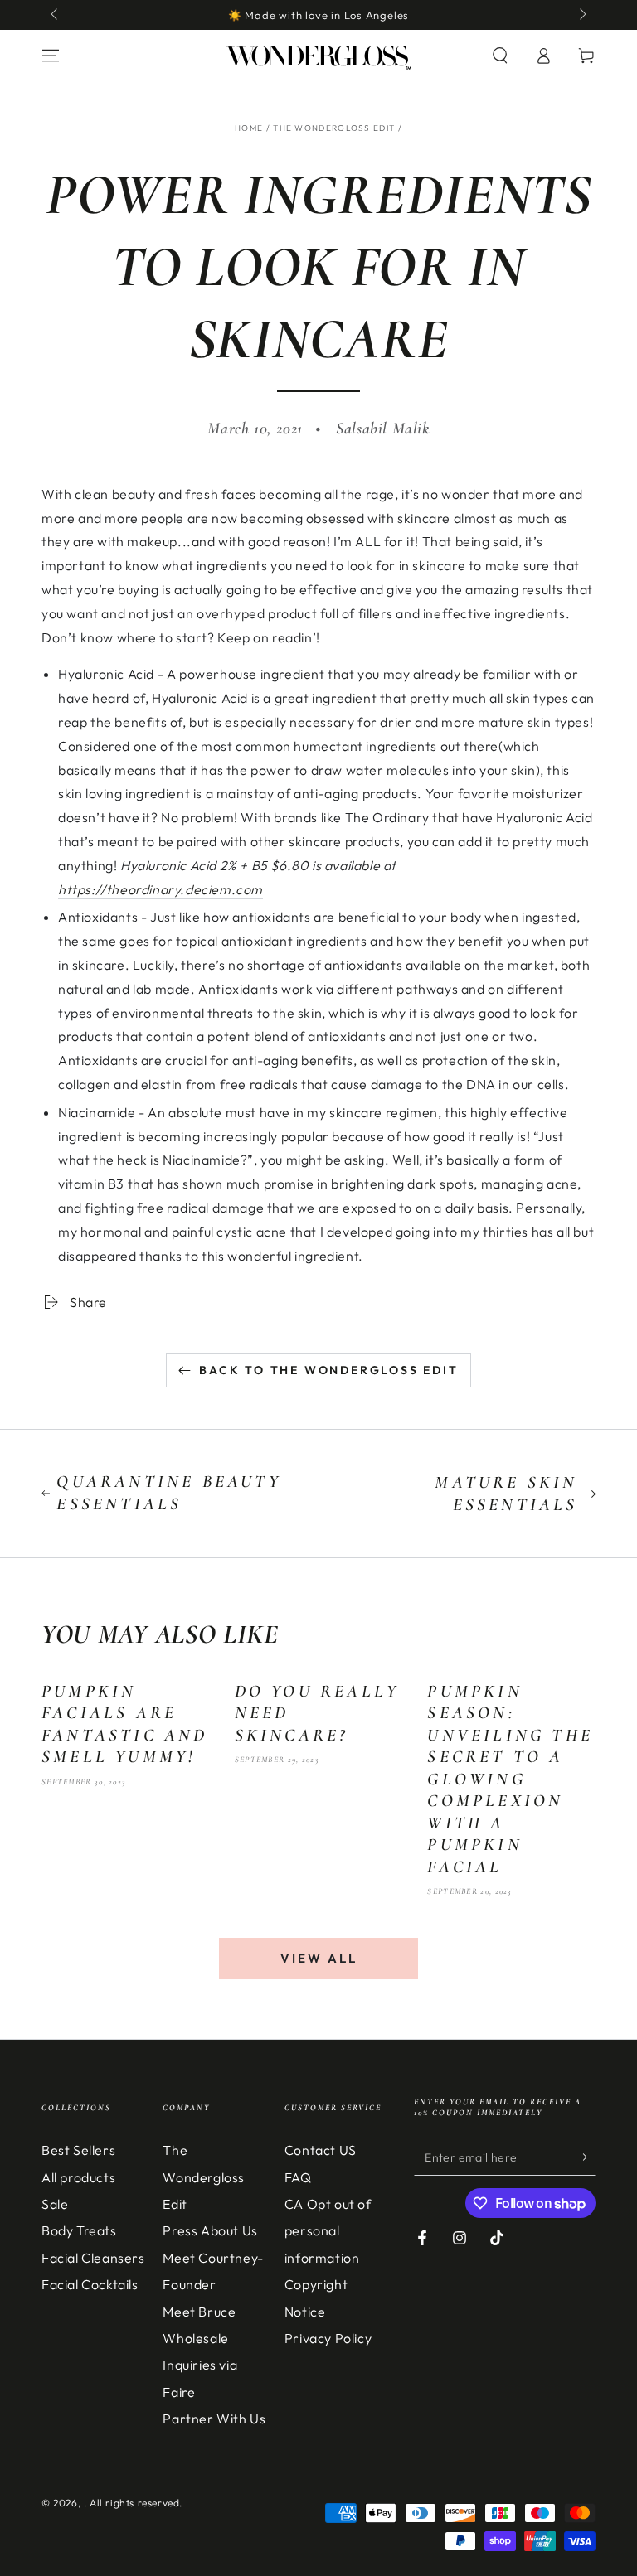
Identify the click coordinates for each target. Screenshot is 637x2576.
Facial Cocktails (90, 2284)
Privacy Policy (328, 2338)
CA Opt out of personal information (328, 2231)
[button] (500, 56)
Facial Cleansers (93, 2258)
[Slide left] (56, 15)
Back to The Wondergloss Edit (328, 1370)
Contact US (321, 2150)
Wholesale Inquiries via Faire (200, 2365)
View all (319, 1958)
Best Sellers (78, 2150)
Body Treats (79, 2230)
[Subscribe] (586, 2157)
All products (78, 2177)
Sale (55, 2204)
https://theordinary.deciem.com (160, 889)
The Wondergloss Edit (334, 128)
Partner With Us (214, 2419)
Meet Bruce (199, 2312)
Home (249, 128)
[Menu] (51, 56)
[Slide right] (581, 15)
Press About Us (210, 2230)
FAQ (298, 2177)
